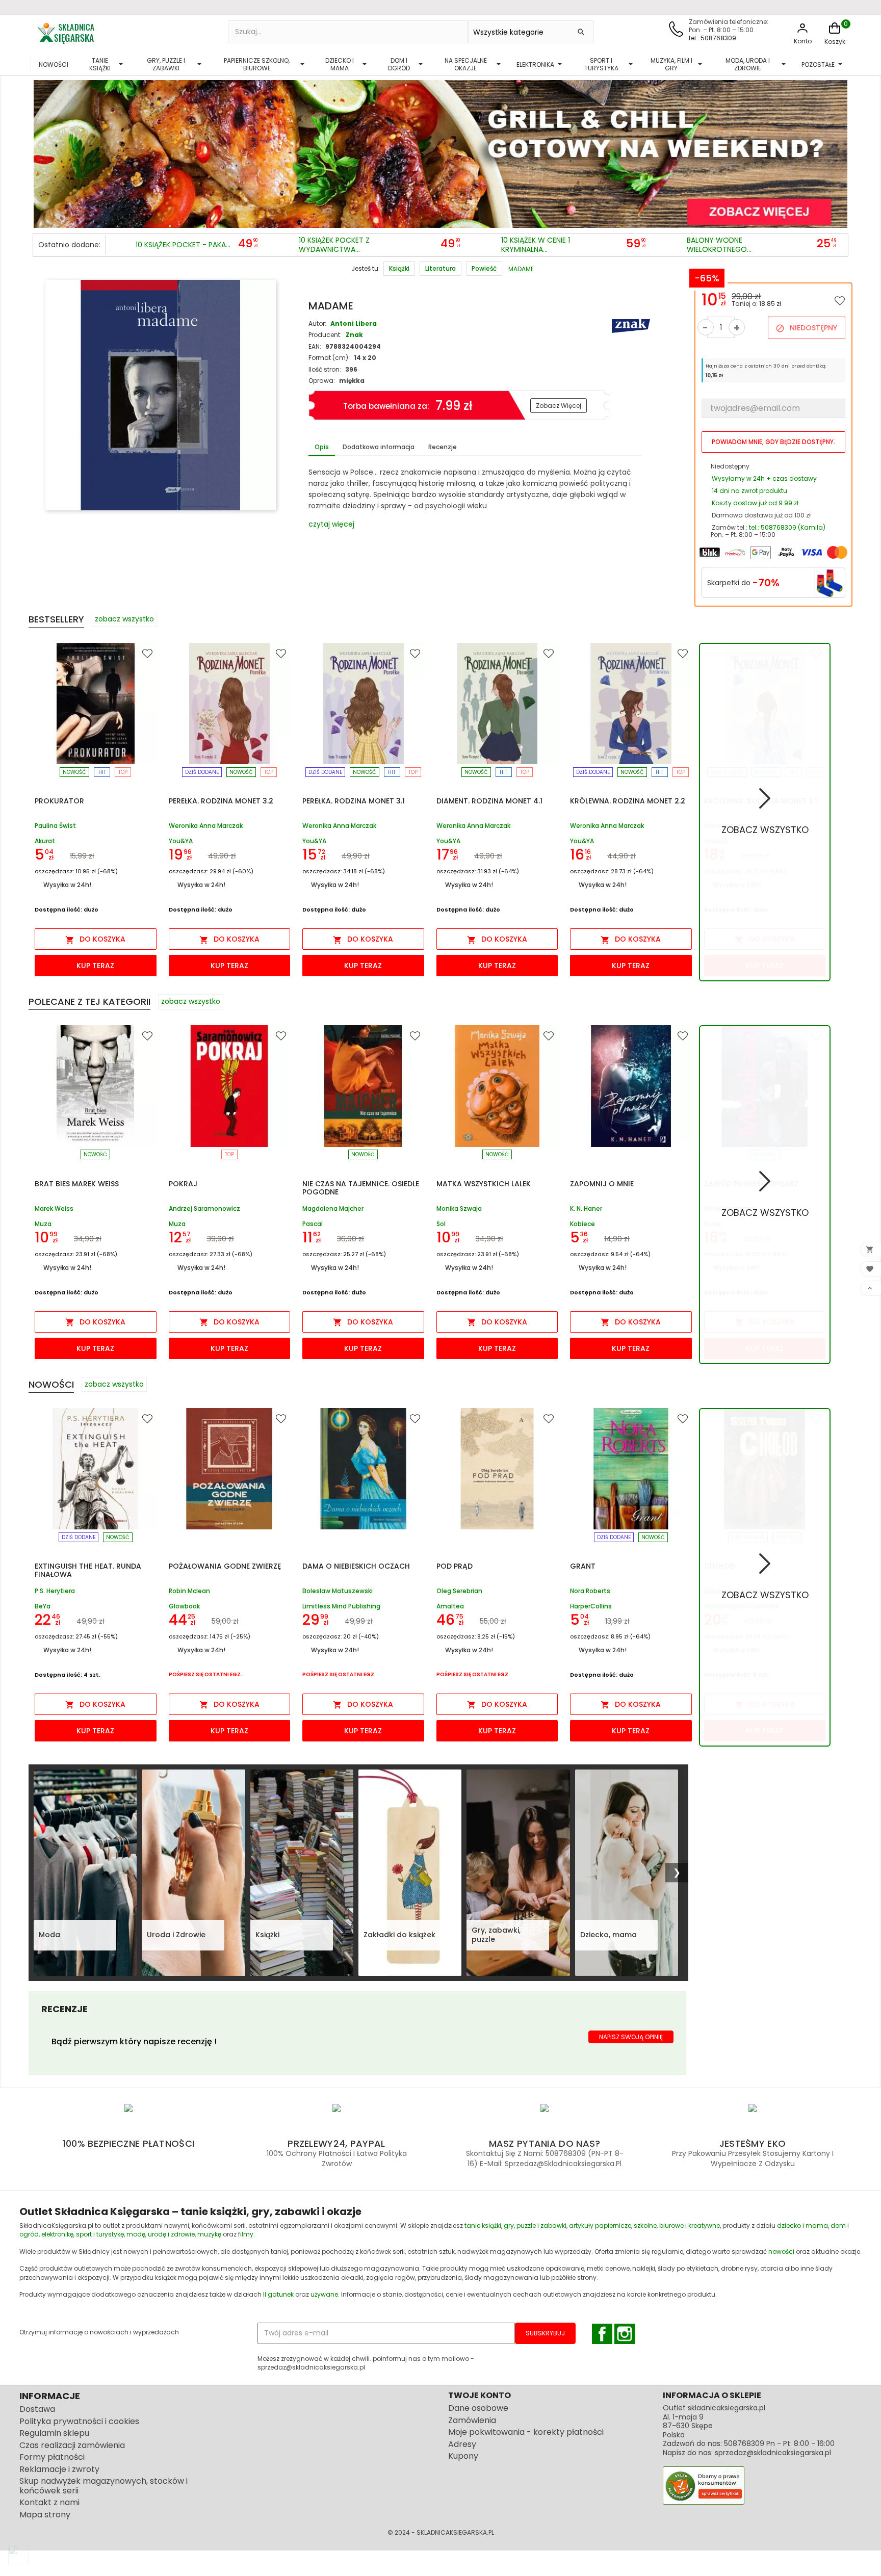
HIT (102, 772)
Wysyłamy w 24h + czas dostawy (764, 478)
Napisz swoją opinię (631, 2037)
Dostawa (37, 2409)
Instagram (625, 2334)
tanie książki (483, 2226)
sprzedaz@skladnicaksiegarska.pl (773, 2453)
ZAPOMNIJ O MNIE (602, 1184)
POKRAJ (183, 1184)
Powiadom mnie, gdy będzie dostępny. (773, 442)
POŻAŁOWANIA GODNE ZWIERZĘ (225, 1566)
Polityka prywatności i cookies (79, 2421)
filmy (246, 2234)
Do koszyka (95, 939)
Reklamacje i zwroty (59, 2469)
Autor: (317, 323)
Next (838, 151)
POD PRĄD (455, 1566)
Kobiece (582, 1224)
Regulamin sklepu (54, 2433)
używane (324, 2294)
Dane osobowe (478, 2408)
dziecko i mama (802, 2226)
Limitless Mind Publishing (341, 1606)
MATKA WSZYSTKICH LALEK (484, 1184)
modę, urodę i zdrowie (161, 2234)
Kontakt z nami (49, 2502)
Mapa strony (45, 2515)
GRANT (583, 1566)
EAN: (315, 346)
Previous (43, 151)
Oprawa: (322, 381)
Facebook (602, 2334)
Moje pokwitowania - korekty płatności (526, 2432)
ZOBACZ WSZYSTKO (765, 830)
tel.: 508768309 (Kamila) (787, 527)
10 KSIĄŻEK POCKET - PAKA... (183, 245)
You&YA (181, 841)
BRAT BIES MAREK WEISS (77, 1184)
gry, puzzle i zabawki (535, 2226)
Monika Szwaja (459, 1209)
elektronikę (57, 2234)
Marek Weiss (54, 1209)
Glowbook (184, 1606)
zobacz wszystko (124, 619)
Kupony (463, 2456)
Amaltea (450, 1606)
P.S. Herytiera (55, 1591)
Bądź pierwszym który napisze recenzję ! (134, 2041)
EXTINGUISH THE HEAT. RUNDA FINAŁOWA (88, 1570)
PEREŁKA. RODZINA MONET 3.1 (354, 801)
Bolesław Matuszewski (338, 1591)
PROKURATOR (59, 801)
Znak (354, 335)
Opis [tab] (322, 447)
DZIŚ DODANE (202, 772)
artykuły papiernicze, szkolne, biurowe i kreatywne (644, 2226)
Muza (43, 1224)
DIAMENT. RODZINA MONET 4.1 (489, 801)
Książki (267, 1935)
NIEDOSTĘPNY (806, 328)
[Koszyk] (835, 33)
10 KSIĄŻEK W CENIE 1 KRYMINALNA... (536, 245)
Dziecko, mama (608, 1935)
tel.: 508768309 (712, 38)
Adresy (462, 2444)
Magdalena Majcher (333, 1209)
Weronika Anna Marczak (206, 826)
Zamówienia (472, 2420)
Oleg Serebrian (459, 1591)
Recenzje (443, 447)
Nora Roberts (590, 1591)
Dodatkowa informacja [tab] (379, 447)
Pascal (313, 1224)
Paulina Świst (55, 826)
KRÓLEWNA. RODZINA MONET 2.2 (628, 801)
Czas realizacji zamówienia (72, 2445)
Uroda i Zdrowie (176, 1935)
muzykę (209, 2234)
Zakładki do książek (399, 1935)
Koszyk (835, 42)
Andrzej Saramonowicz (204, 1209)
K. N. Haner (586, 1209)
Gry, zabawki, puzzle (496, 1935)
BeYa (43, 1606)
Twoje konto (480, 2395)
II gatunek (278, 2294)
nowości (781, 2252)
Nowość (74, 772)
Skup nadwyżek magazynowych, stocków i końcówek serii (103, 2486)
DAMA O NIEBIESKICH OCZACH (356, 1566)
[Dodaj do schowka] (840, 300)
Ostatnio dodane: (69, 245)
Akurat (45, 841)
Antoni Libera (354, 323)
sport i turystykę (100, 2234)
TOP (123, 772)
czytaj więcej (331, 524)
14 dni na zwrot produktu (749, 491)
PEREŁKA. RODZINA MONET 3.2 (221, 801)
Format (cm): (329, 358)
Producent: (325, 335)
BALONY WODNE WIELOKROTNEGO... (719, 245)
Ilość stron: (325, 369)
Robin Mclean (189, 1591)
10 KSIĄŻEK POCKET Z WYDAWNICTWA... (334, 245)
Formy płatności (52, 2457)
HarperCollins (591, 1606)
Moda (49, 1935)
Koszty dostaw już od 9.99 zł (755, 503)
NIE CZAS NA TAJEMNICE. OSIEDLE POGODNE (361, 1188)
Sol (441, 1224)
